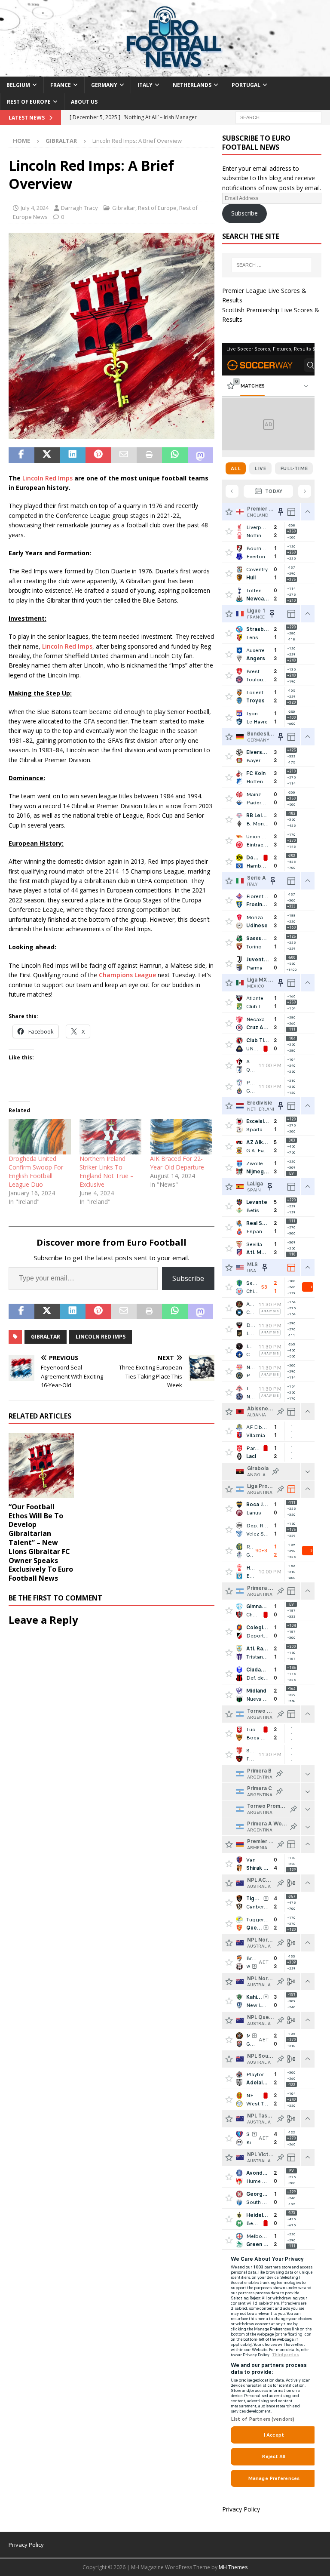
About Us (84, 102)
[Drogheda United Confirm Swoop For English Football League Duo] (40, 1137)
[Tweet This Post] (47, 455)
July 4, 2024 (35, 208)
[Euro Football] (165, 71)
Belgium (18, 85)
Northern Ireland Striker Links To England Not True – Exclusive (107, 1171)
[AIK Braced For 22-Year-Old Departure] (181, 1137)
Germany (104, 85)
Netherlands (192, 85)
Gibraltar (124, 208)
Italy (145, 85)
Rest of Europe (29, 102)
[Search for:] (278, 117)
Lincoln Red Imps (47, 478)
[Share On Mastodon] (201, 455)
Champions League (127, 975)
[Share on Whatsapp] (175, 455)
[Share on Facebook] (21, 455)
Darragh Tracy (79, 208)
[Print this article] (150, 455)
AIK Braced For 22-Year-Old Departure (177, 1163)
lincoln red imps (101, 1337)
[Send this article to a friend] (124, 455)
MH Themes (233, 2567)
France (61, 85)
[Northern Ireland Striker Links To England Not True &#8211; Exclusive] (111, 1137)
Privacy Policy (241, 2509)
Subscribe (188, 1278)
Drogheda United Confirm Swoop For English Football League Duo (36, 1171)
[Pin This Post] (98, 455)
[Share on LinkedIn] (73, 455)
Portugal (246, 85)
